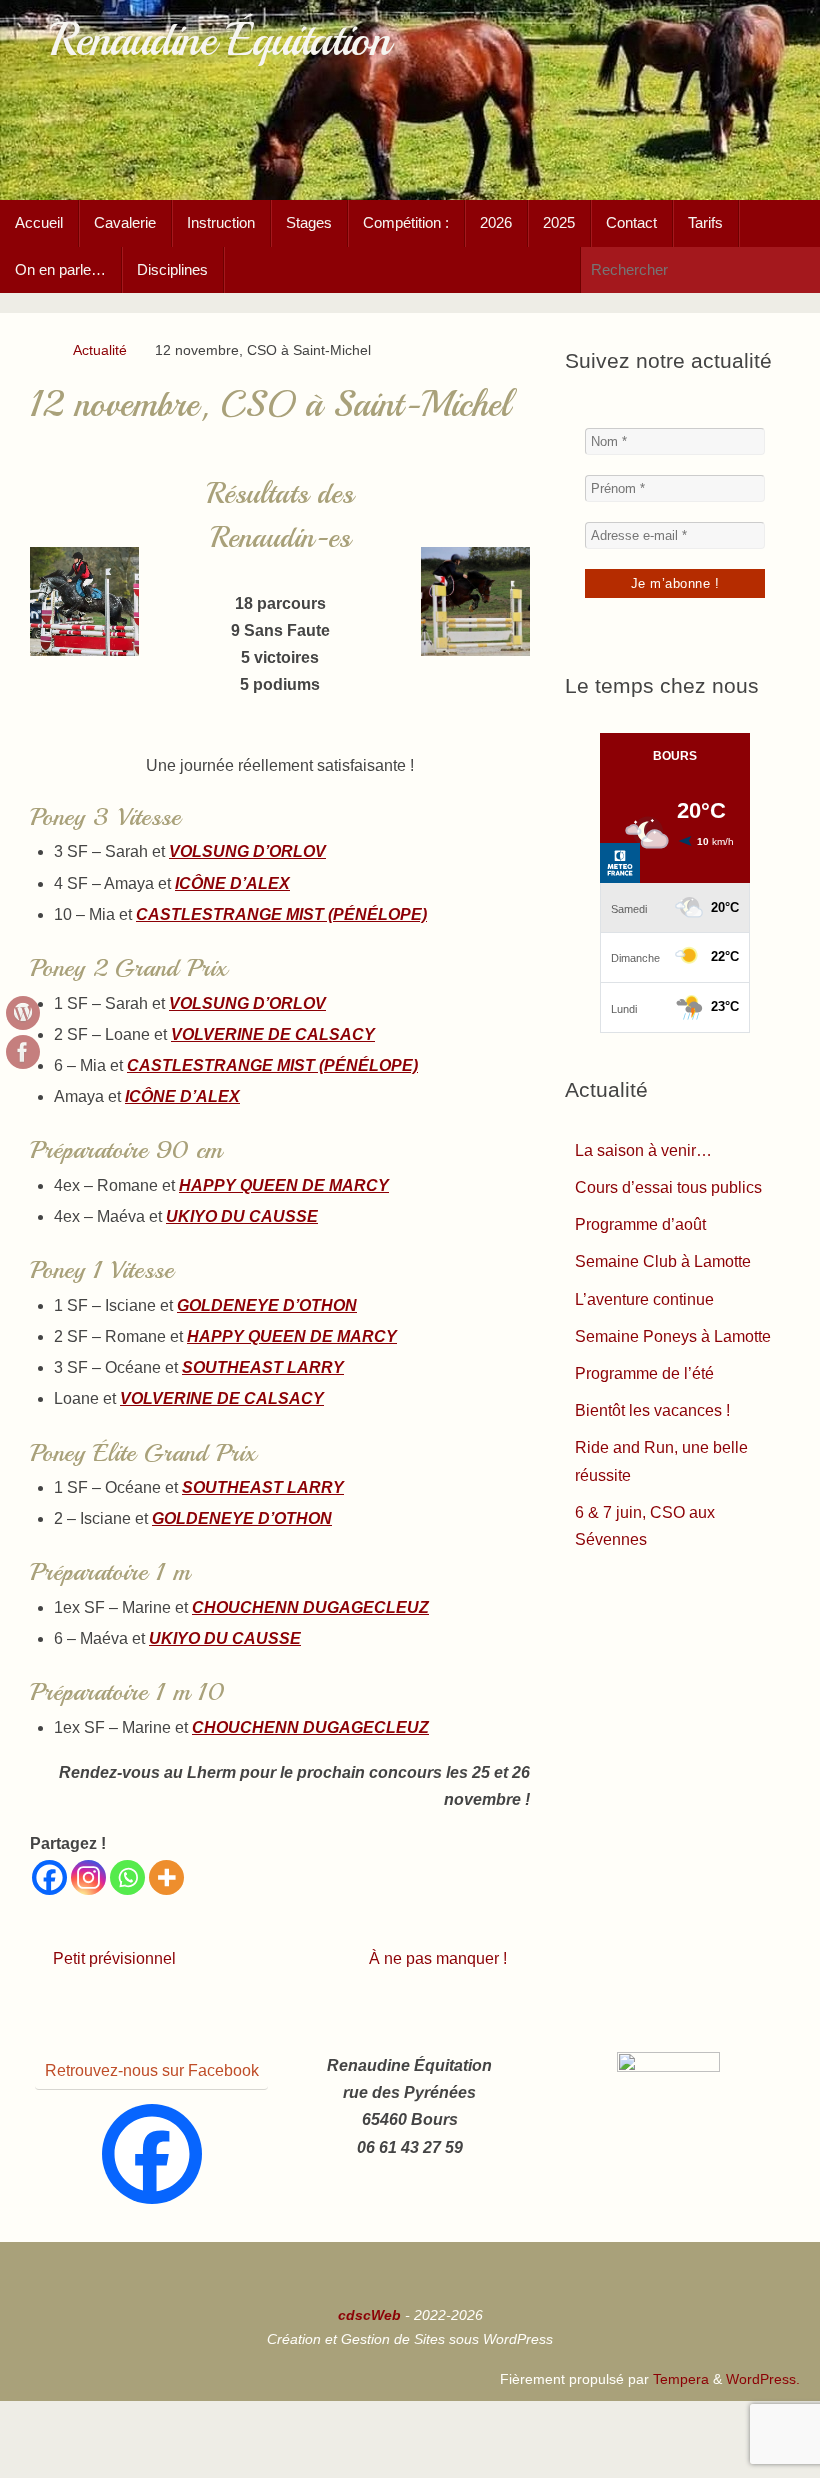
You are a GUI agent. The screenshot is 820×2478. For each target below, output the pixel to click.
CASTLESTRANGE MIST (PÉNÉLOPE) (281, 914)
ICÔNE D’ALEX (232, 883)
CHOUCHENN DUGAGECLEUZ (310, 1607)
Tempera (681, 2379)
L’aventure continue (644, 1299)
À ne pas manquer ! (440, 1958)
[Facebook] (49, 1877)
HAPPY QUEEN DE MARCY (284, 1185)
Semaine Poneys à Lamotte (673, 1336)
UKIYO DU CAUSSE (242, 1216)
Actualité (100, 350)
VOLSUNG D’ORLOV (247, 851)
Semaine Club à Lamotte (663, 1261)
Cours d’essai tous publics (668, 1187)
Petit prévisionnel (112, 1958)
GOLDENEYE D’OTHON (267, 1305)
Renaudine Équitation (219, 40)
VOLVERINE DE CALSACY (273, 1034)
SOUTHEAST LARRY (263, 1367)
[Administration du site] (23, 1013)
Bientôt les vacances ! (652, 1410)
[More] (166, 1877)
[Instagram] (88, 1877)
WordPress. (763, 2379)
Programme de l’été (644, 1373)
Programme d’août (640, 1224)
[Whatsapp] (127, 1877)
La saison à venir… (643, 1150)
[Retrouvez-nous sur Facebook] (23, 1052)
